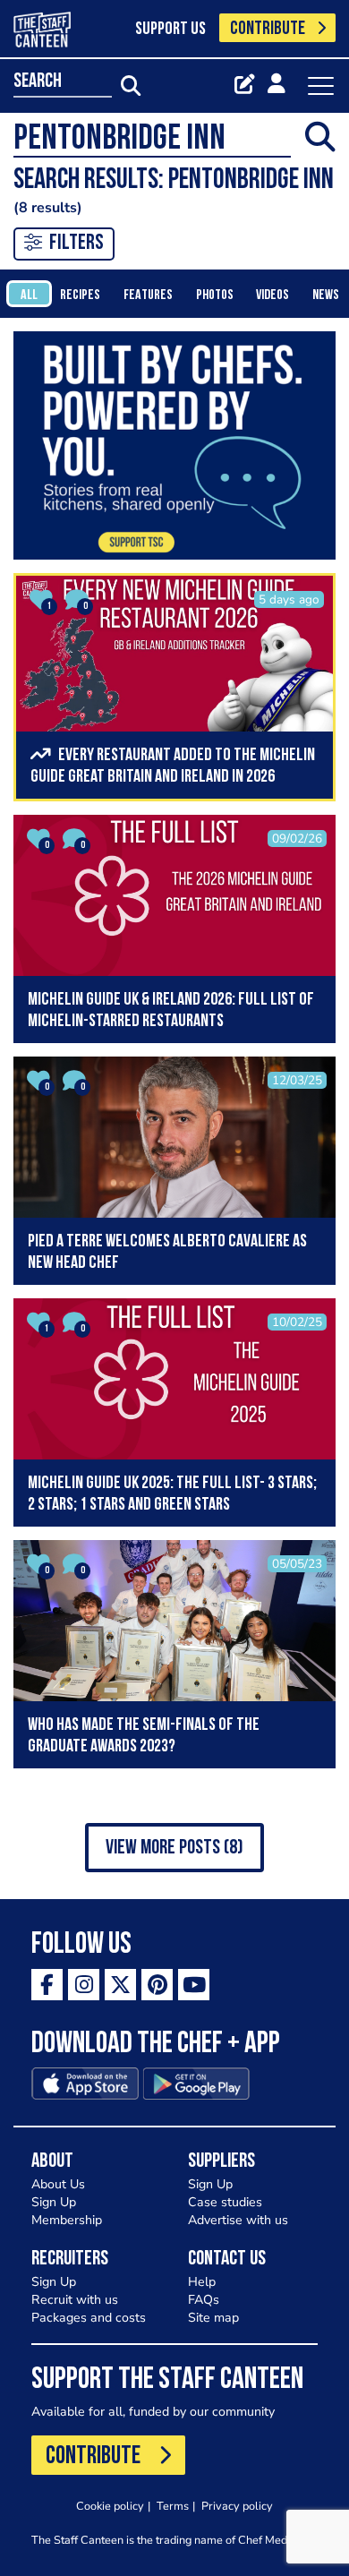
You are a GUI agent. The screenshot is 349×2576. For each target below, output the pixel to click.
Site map (213, 2318)
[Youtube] (194, 1985)
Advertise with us (238, 2220)
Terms (173, 2506)
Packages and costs (89, 2318)
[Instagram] (84, 1985)
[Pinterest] (157, 1985)
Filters (77, 244)
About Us (58, 2184)
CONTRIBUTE (268, 29)
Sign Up (54, 2202)
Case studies (225, 2202)
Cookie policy (110, 2506)
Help (202, 2282)
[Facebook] (47, 1985)
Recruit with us (75, 2300)
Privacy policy (237, 2506)
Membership (67, 2220)
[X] (120, 1985)
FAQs (204, 2300)
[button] (174, 1848)
